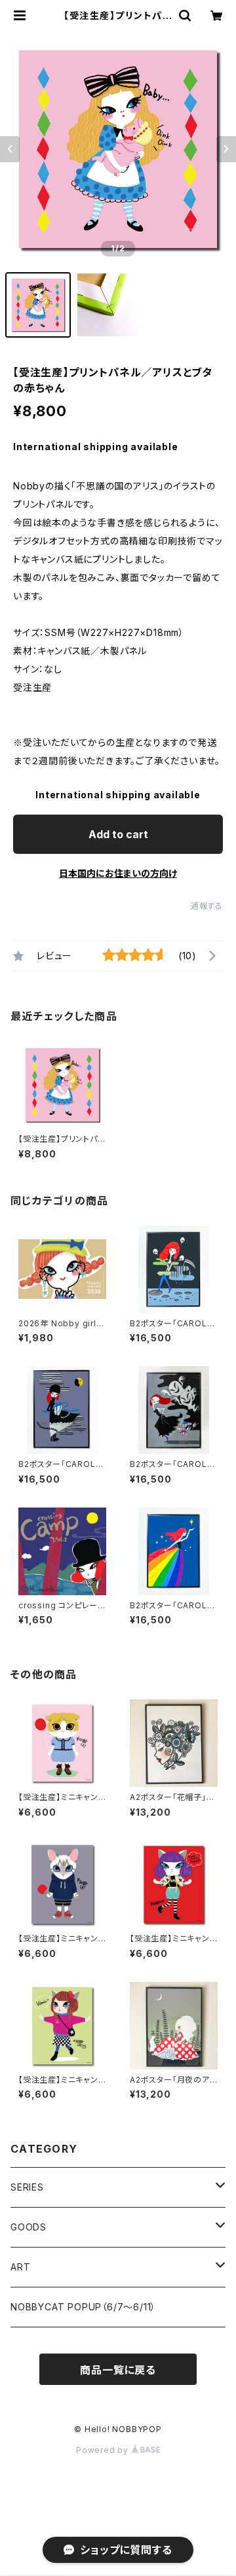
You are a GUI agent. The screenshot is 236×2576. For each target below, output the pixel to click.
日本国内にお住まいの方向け (118, 873)
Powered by (104, 2450)
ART (20, 2267)
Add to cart (118, 834)
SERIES (27, 2187)
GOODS (29, 2227)
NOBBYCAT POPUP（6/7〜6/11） (83, 2307)
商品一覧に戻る (118, 2370)
